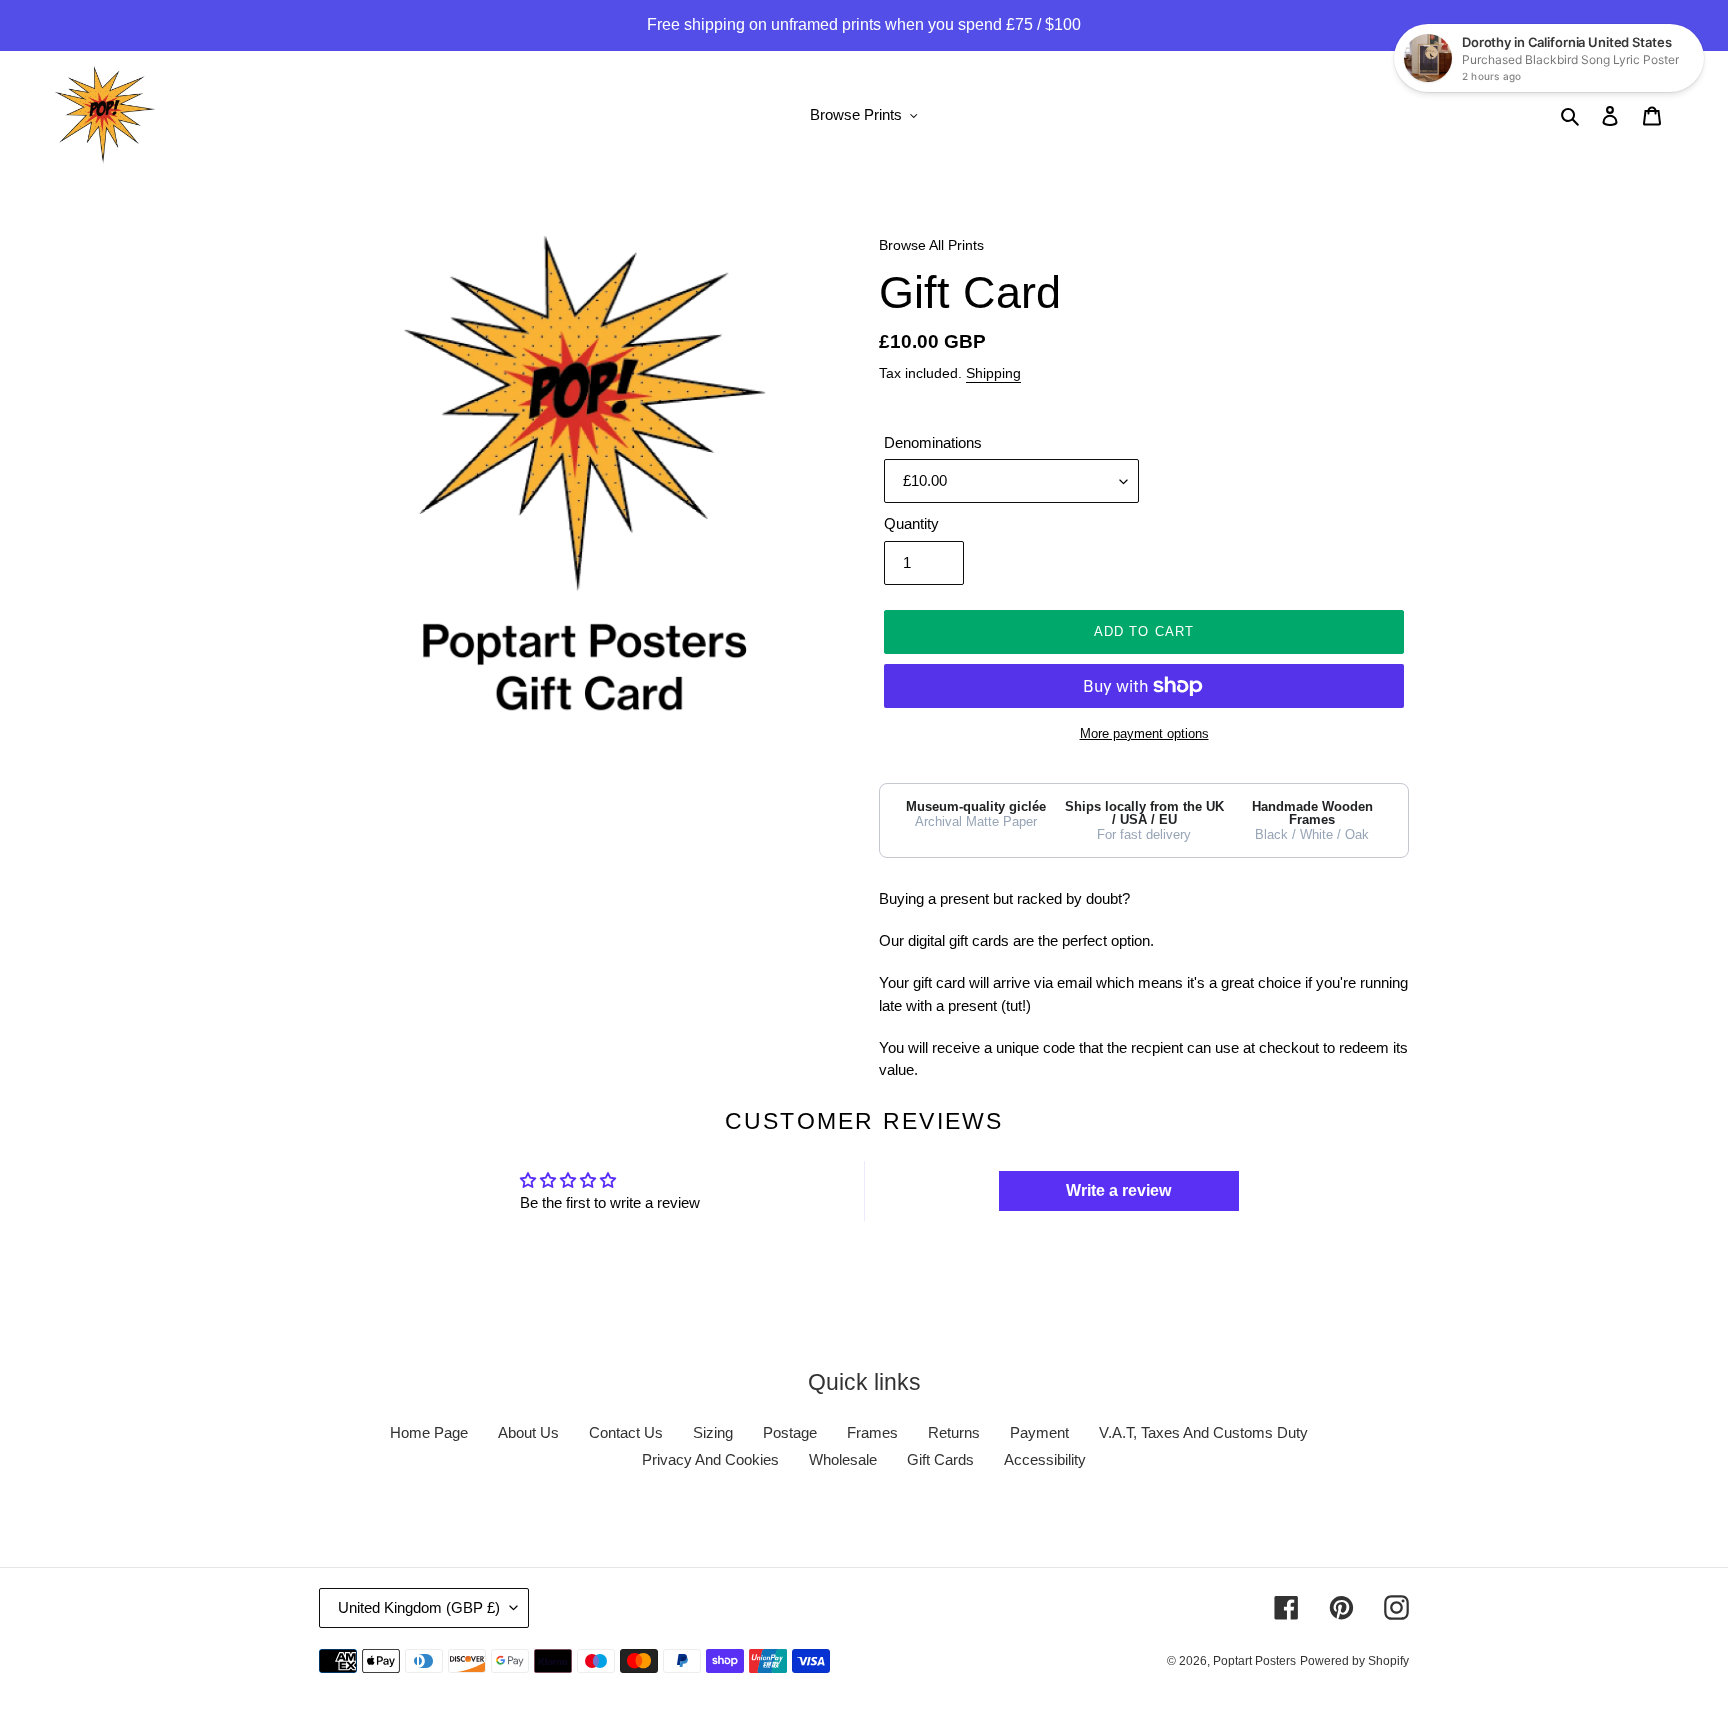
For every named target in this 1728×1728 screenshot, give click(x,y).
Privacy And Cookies (710, 1459)
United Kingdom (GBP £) (419, 1607)
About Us (528, 1432)
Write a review (1118, 1190)
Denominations (933, 442)
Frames (872, 1432)
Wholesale (843, 1459)
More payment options (1144, 733)
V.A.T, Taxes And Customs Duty (1203, 1432)
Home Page (429, 1432)
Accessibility (1045, 1459)
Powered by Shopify (1354, 1661)
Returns (954, 1432)
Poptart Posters (1254, 1661)
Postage (790, 1432)
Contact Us (626, 1432)
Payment (1039, 1432)
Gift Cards (940, 1459)
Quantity (911, 523)
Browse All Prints (931, 245)
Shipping (993, 373)
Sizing (713, 1432)
